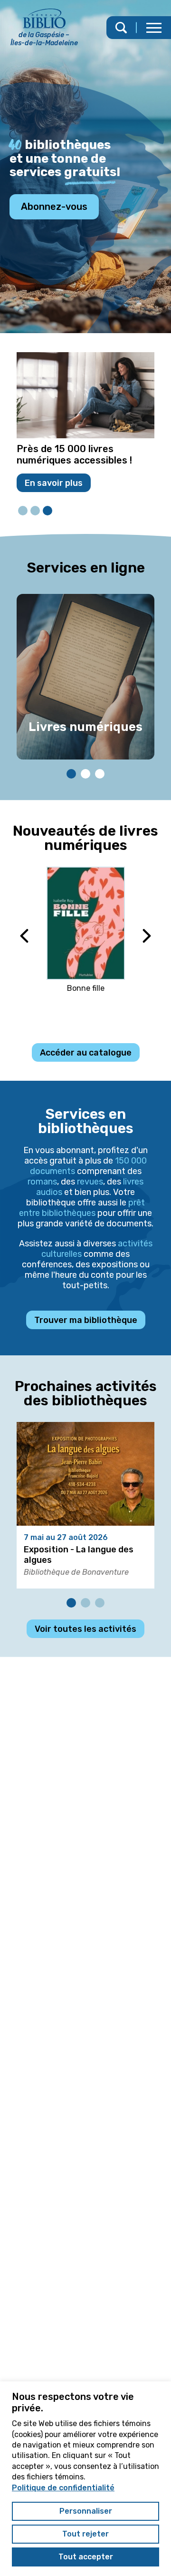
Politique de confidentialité (63, 2488)
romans (42, 1182)
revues (90, 1182)
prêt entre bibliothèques (82, 1208)
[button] (154, 28)
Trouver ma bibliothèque (86, 1320)
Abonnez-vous (54, 207)
